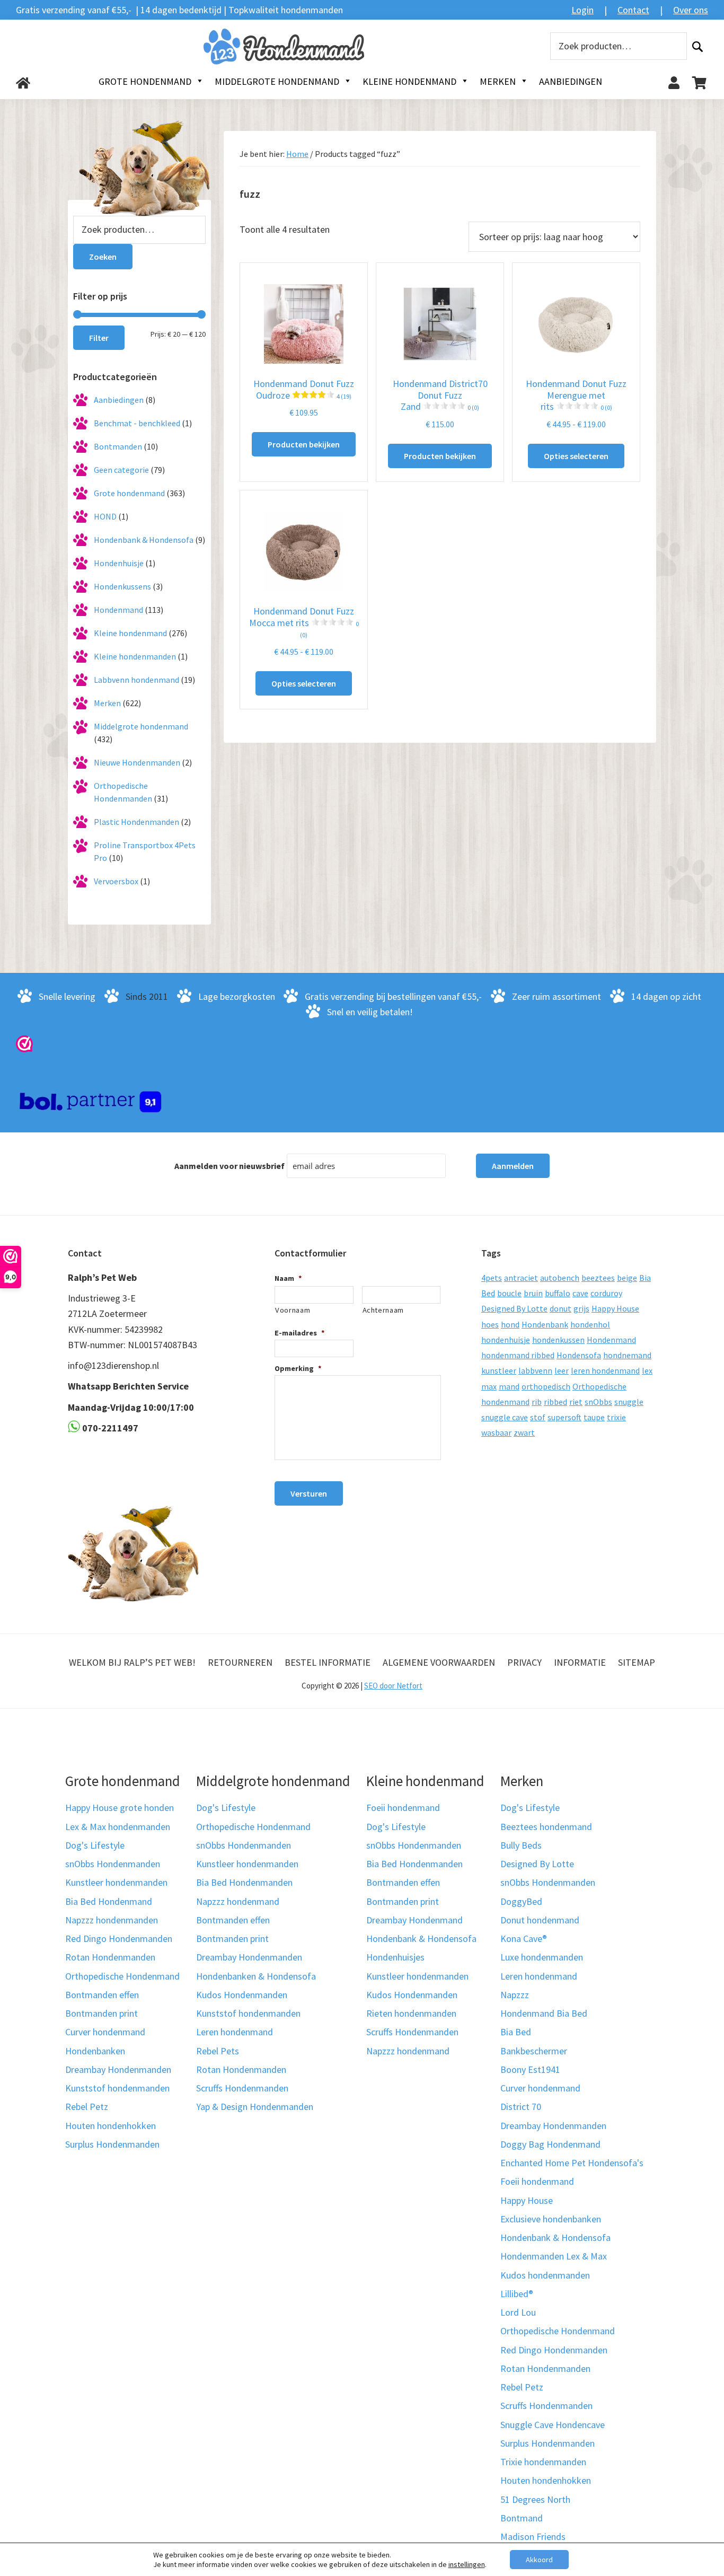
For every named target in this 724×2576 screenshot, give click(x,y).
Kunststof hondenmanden (117, 2088)
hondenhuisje (506, 1340)
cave (580, 1293)
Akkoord (539, 2560)
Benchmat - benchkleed (137, 423)
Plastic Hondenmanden (136, 822)
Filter (99, 338)
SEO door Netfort (393, 1686)
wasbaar (496, 1432)
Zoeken (697, 46)
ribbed (555, 1402)
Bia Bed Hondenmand (109, 1901)
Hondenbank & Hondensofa (144, 540)
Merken (107, 703)
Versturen (309, 1493)
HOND (105, 516)
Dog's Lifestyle (95, 1845)
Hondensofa (579, 1355)
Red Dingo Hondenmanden (119, 1938)
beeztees (598, 1278)
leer (562, 1370)
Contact (633, 10)
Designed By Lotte (514, 1308)
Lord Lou (518, 2312)
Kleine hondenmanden (135, 656)
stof (538, 1417)
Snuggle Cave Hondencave (553, 2425)
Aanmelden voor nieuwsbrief (229, 1166)
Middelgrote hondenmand (141, 726)
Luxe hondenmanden (542, 1957)
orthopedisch (546, 1386)
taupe (594, 1417)
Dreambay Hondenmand (414, 1920)
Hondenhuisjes (395, 1957)
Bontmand (522, 2518)
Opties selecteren (576, 456)
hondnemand (627, 1355)
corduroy (606, 1293)
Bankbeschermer (534, 2051)
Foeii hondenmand (403, 1808)
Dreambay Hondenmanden (118, 2069)
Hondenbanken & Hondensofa (256, 1976)
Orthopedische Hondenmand (122, 1976)
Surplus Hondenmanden (112, 2144)
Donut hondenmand (540, 1920)
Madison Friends (533, 2537)
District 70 (521, 2107)
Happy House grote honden (120, 1808)
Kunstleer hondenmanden (116, 1882)
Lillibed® (517, 2294)
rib (537, 1402)
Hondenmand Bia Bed (544, 2013)
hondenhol (590, 1324)
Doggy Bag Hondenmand (550, 2144)
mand (509, 1386)
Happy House (615, 1308)
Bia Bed (516, 2032)
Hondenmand (118, 610)
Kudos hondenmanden (545, 2275)
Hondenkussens (122, 586)
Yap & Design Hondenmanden (255, 2107)
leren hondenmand (605, 1370)
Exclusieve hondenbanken (551, 2219)
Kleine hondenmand (130, 633)
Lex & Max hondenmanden (118, 1827)
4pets (492, 1278)
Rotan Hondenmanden (110, 1957)
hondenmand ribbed (518, 1355)
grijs (581, 1308)
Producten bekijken (304, 444)
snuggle (629, 1402)
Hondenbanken (95, 2051)
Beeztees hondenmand (546, 1827)
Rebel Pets (218, 2051)
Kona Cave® (524, 1938)
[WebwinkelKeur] (24, 1043)
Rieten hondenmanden (411, 2013)
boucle (509, 1293)
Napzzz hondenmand (238, 1901)
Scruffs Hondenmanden (242, 2088)
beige (627, 1278)
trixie (616, 1417)
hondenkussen (558, 1340)
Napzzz (515, 1995)
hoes (490, 1324)
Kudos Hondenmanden (242, 1995)
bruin (533, 1293)
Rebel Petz (87, 2107)
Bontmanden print (101, 2013)
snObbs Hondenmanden (113, 1864)
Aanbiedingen (119, 400)
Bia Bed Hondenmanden (244, 1882)
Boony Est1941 (530, 2069)
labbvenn (535, 1370)
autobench (560, 1278)
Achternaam (383, 1310)
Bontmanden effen (102, 1995)
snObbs (598, 1402)
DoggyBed (521, 1901)
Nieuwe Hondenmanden (137, 762)
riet (576, 1402)
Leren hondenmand (235, 2032)
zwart (524, 1432)
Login (582, 10)
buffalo (558, 1293)
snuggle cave (505, 1417)
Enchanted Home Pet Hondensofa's (572, 2163)
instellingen (467, 2564)
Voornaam (293, 1310)
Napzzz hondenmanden (112, 1920)
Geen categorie (121, 470)
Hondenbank (545, 1324)
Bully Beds (521, 1845)
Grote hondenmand (129, 493)
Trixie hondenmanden (543, 2462)
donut (560, 1308)
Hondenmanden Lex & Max (554, 2256)
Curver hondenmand (105, 2032)
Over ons (691, 10)
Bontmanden (118, 446)
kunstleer (499, 1370)
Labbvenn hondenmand (136, 680)
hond (510, 1324)
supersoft (564, 1417)
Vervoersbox (116, 881)
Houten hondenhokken (111, 2126)
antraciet (521, 1278)
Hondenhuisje (119, 563)
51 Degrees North (535, 2499)
